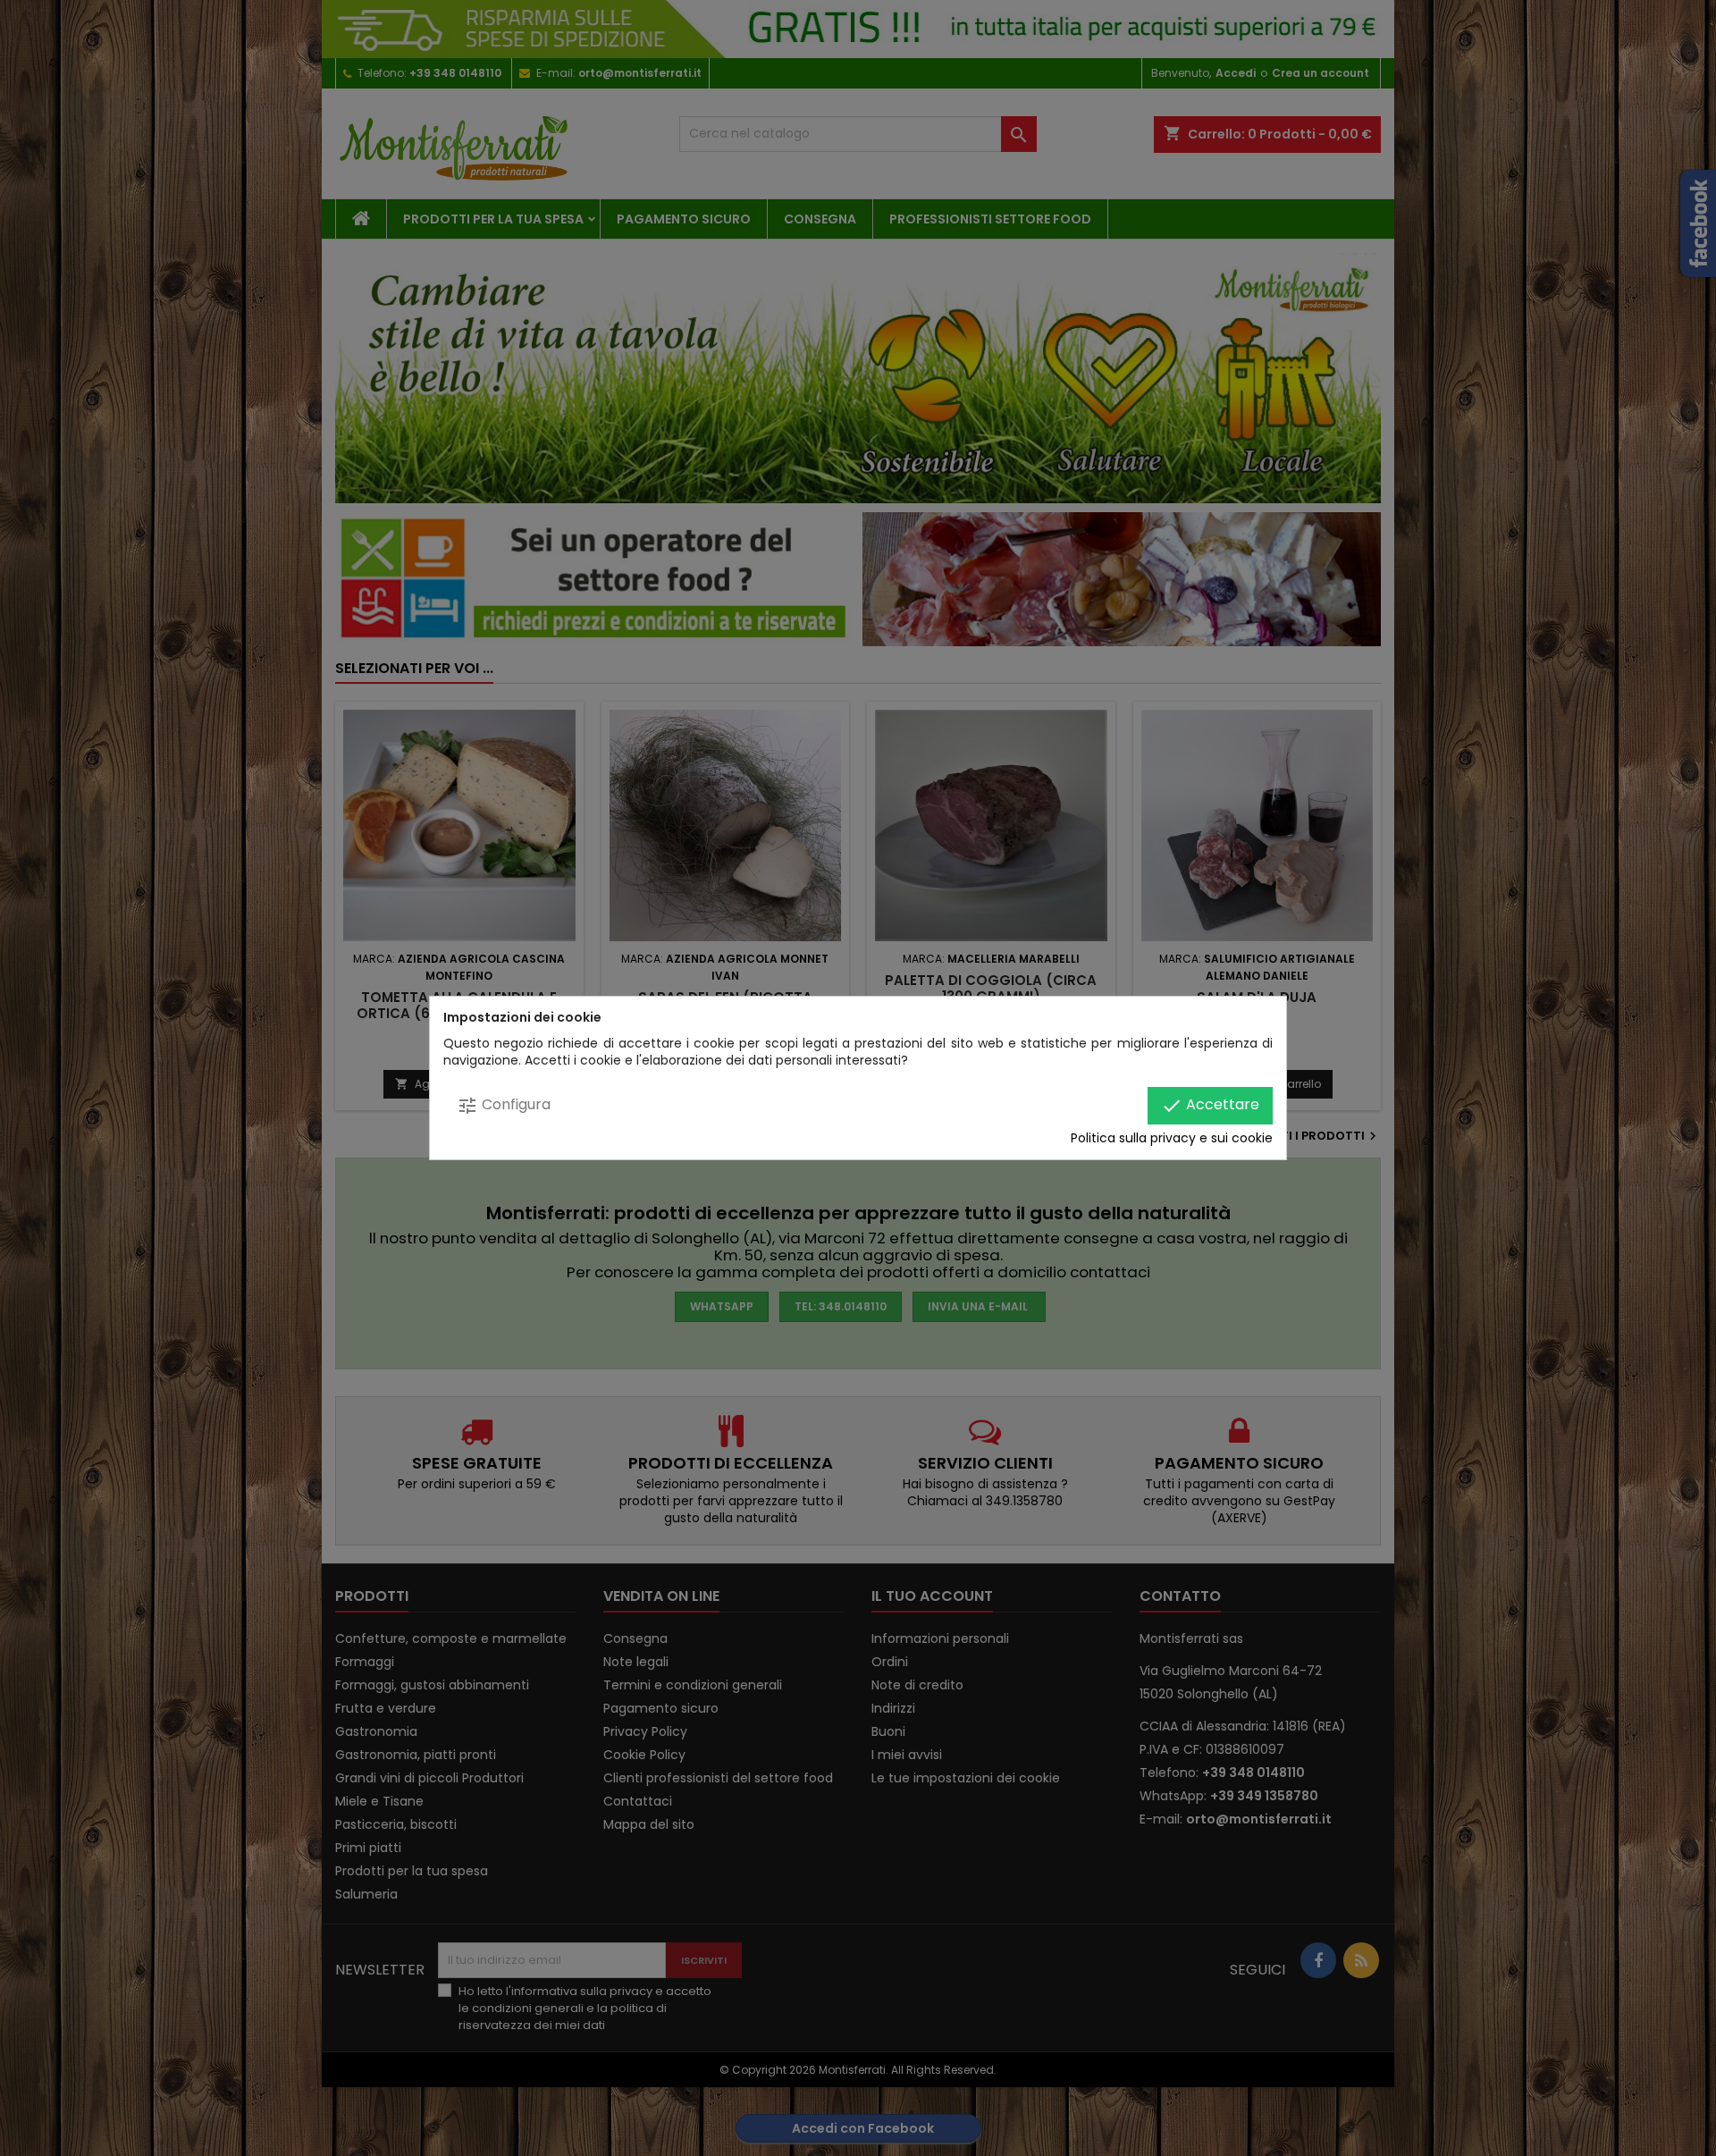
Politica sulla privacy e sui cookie (1172, 1138)
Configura (504, 1105)
